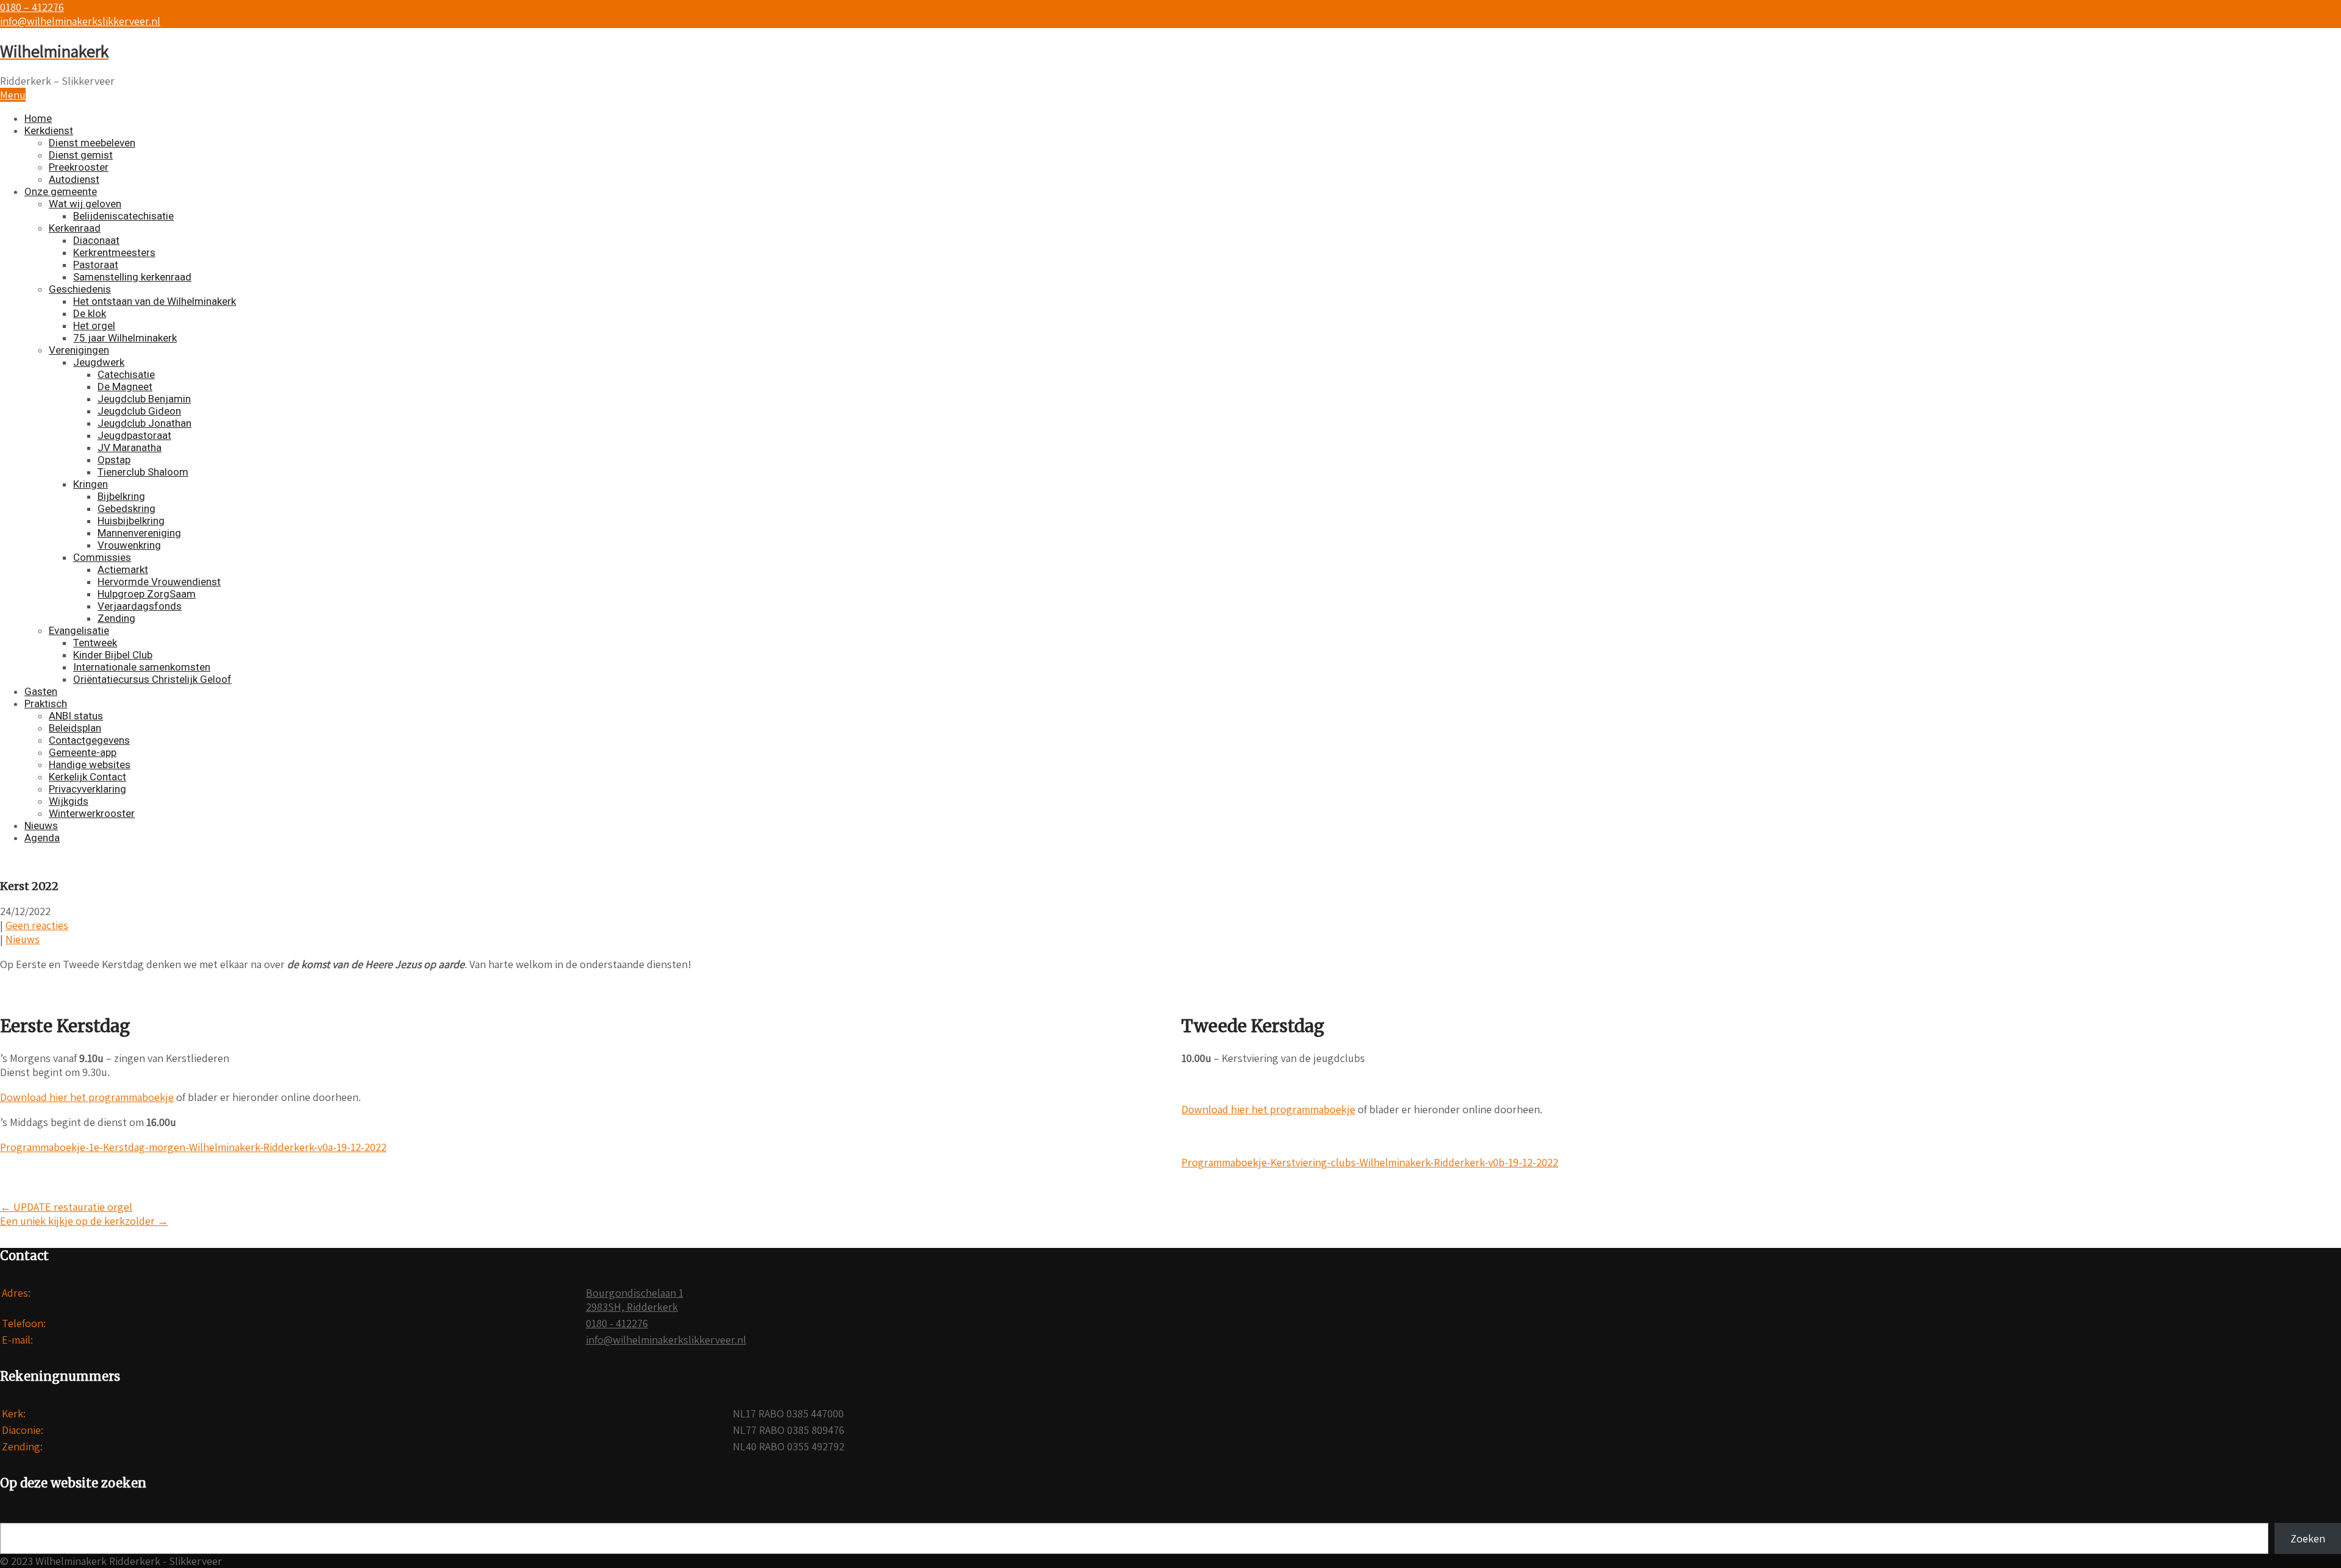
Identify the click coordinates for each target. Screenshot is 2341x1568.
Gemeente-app (83, 752)
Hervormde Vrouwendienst (159, 582)
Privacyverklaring (87, 789)
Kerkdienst (49, 130)
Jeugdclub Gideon (139, 411)
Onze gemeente (61, 191)
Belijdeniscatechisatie (123, 216)
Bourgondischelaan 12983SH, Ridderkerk (635, 1300)
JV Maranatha (130, 447)
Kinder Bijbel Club (113, 655)
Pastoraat (96, 265)
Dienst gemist (81, 155)
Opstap (114, 460)
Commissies (102, 557)
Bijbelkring (121, 496)
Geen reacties (37, 925)
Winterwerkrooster (92, 813)
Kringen (91, 484)
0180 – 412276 (32, 7)
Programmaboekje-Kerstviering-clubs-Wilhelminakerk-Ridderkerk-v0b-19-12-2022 (1370, 1162)
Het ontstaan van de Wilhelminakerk (155, 301)
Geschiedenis (80, 289)
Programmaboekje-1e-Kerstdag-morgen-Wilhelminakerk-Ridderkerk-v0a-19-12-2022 (193, 1147)
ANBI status (76, 716)
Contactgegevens (89, 740)
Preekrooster (79, 167)
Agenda (42, 838)
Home (38, 118)
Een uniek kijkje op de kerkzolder (84, 1221)
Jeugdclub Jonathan (144, 423)
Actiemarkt (123, 569)
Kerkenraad (75, 228)
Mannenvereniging (139, 533)
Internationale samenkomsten (142, 667)
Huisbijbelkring (131, 521)
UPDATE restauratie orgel (66, 1207)
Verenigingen (79, 350)
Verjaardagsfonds (140, 606)
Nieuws (41, 825)
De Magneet (125, 387)
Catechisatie (126, 374)
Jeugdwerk (99, 362)
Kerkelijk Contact (87, 777)
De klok (90, 313)
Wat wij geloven (85, 204)
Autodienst (74, 179)
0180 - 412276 (617, 1323)
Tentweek (95, 643)
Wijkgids (69, 801)
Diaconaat (96, 240)
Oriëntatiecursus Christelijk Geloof (152, 679)
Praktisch (46, 704)
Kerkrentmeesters (114, 252)
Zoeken (2308, 1538)
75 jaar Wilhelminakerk (125, 338)
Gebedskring (126, 508)
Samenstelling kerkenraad (132, 277)
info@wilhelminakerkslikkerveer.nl (80, 21)
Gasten (41, 691)
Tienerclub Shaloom (143, 472)
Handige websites (90, 764)
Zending (116, 618)
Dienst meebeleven (92, 143)
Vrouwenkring (129, 545)
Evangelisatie (79, 630)
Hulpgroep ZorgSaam (147, 594)
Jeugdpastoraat (134, 435)
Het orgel (94, 326)
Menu (13, 95)
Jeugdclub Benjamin (144, 399)
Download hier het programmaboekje (87, 1097)
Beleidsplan (75, 728)
